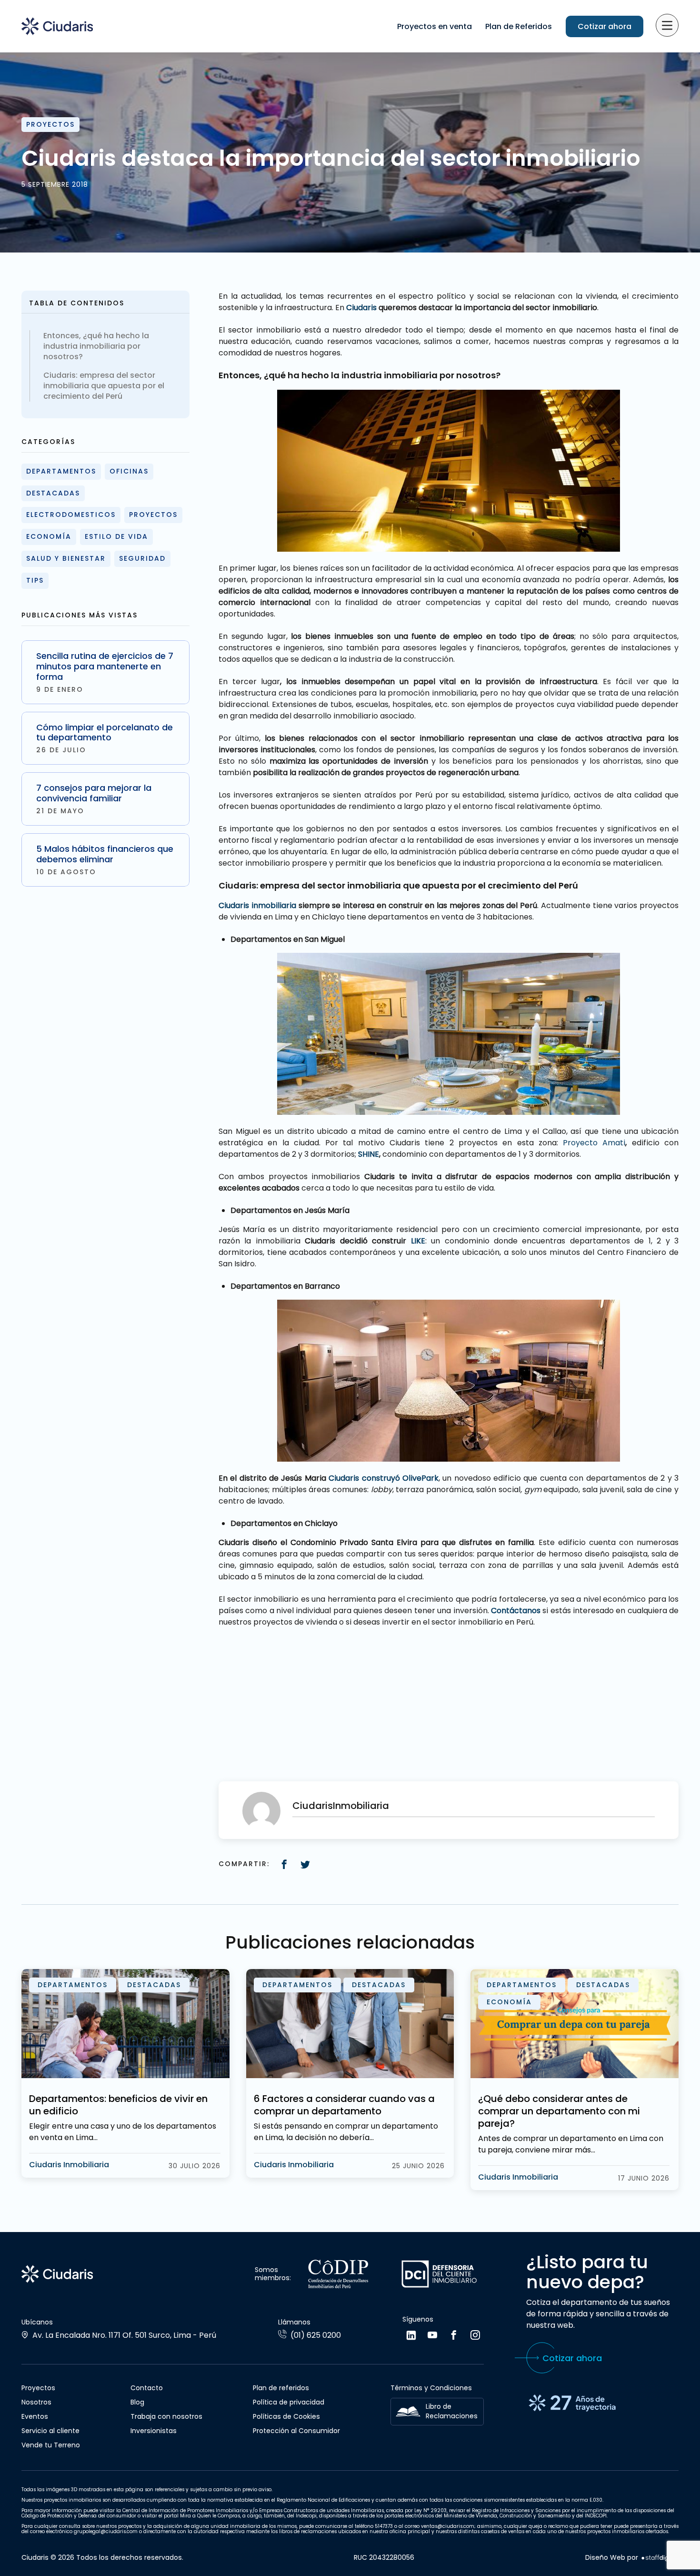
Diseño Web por (612, 2558)
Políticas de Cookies (286, 2416)
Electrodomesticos (71, 515)
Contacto (147, 2388)
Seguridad (142, 558)
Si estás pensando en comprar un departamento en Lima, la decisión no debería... (346, 2132)
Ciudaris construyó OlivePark (382, 1478)
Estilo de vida (116, 536)
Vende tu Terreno (51, 2445)
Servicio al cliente (50, 2431)
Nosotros (36, 2402)
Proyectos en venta (435, 26)
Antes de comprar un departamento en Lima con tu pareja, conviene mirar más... (571, 2144)
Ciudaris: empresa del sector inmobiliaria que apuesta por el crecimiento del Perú (104, 386)
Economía (49, 536)
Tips (35, 580)
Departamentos (61, 471)
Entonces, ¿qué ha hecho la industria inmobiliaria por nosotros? (96, 346)
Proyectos (50, 124)
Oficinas (129, 471)
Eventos (35, 2416)
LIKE (418, 1241)
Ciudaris (360, 308)
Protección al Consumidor (296, 2431)
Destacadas (53, 493)
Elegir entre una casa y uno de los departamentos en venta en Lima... (123, 2132)
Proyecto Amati (594, 1143)
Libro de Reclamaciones (452, 2411)
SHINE (368, 1154)
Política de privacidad (289, 2402)
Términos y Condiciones (431, 2388)
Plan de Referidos (519, 26)
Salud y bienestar (66, 558)
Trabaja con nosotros (166, 2416)
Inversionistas (154, 2431)
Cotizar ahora (605, 26)
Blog (137, 2402)
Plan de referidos (281, 2388)
